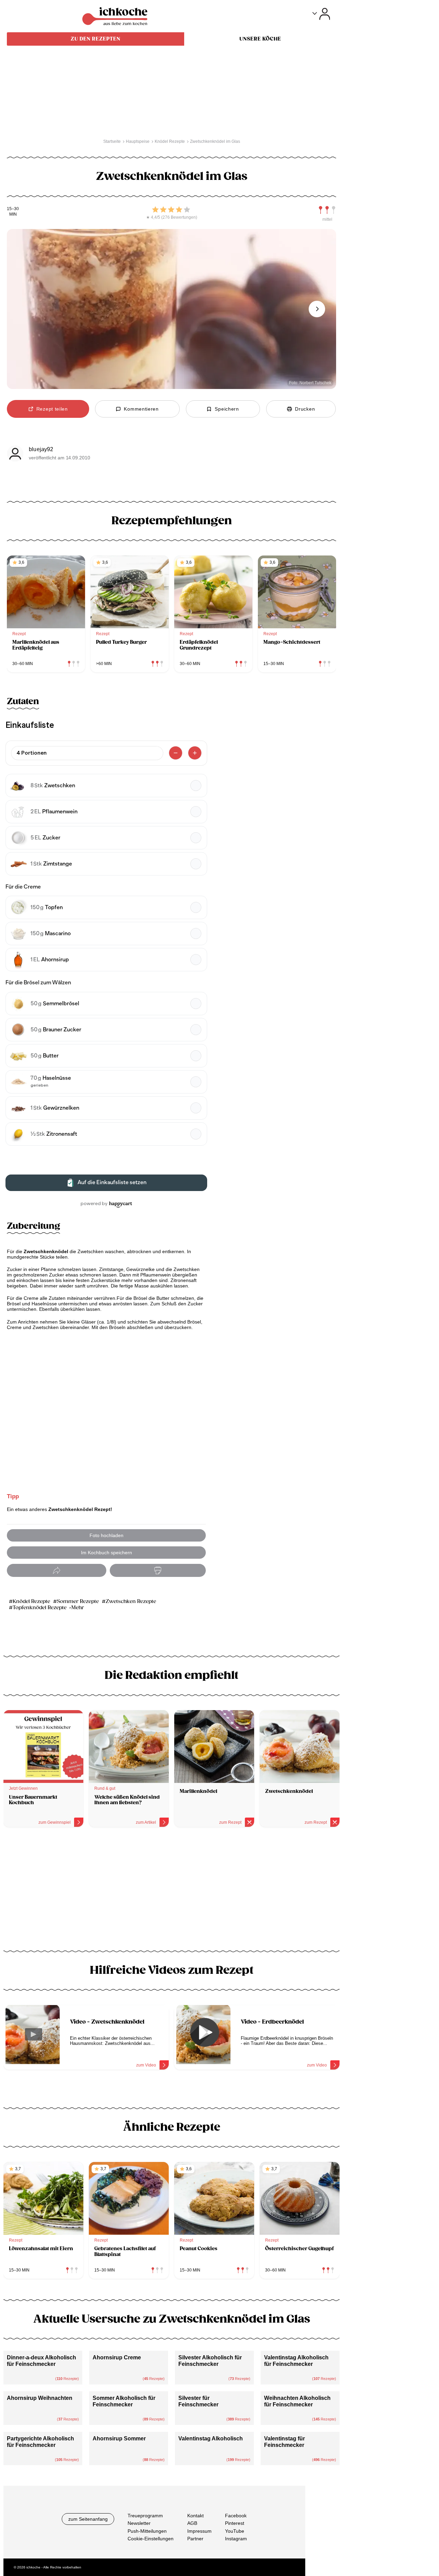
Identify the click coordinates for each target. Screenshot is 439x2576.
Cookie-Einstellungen (151, 2539)
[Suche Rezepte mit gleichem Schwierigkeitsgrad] (327, 210)
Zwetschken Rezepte (131, 1601)
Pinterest (235, 2523)
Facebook (236, 2516)
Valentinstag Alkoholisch (211, 2438)
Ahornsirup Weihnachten (40, 2398)
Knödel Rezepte (31, 1601)
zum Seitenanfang (88, 2519)
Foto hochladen (106, 1535)
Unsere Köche (260, 39)
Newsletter (139, 2523)
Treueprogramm (145, 2516)
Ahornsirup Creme (117, 2357)
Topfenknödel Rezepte (40, 1608)
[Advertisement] (171, 1891)
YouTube (235, 2531)
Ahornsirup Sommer (119, 2438)
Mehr (78, 1608)
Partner (195, 2539)
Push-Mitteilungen (147, 2531)
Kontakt (195, 2516)
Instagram (236, 2539)
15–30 (13, 209)
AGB (192, 2523)
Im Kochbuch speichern (106, 1553)
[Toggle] (321, 14)
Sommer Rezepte (78, 1601)
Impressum (199, 2531)
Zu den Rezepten (96, 39)
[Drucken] (158, 1571)
